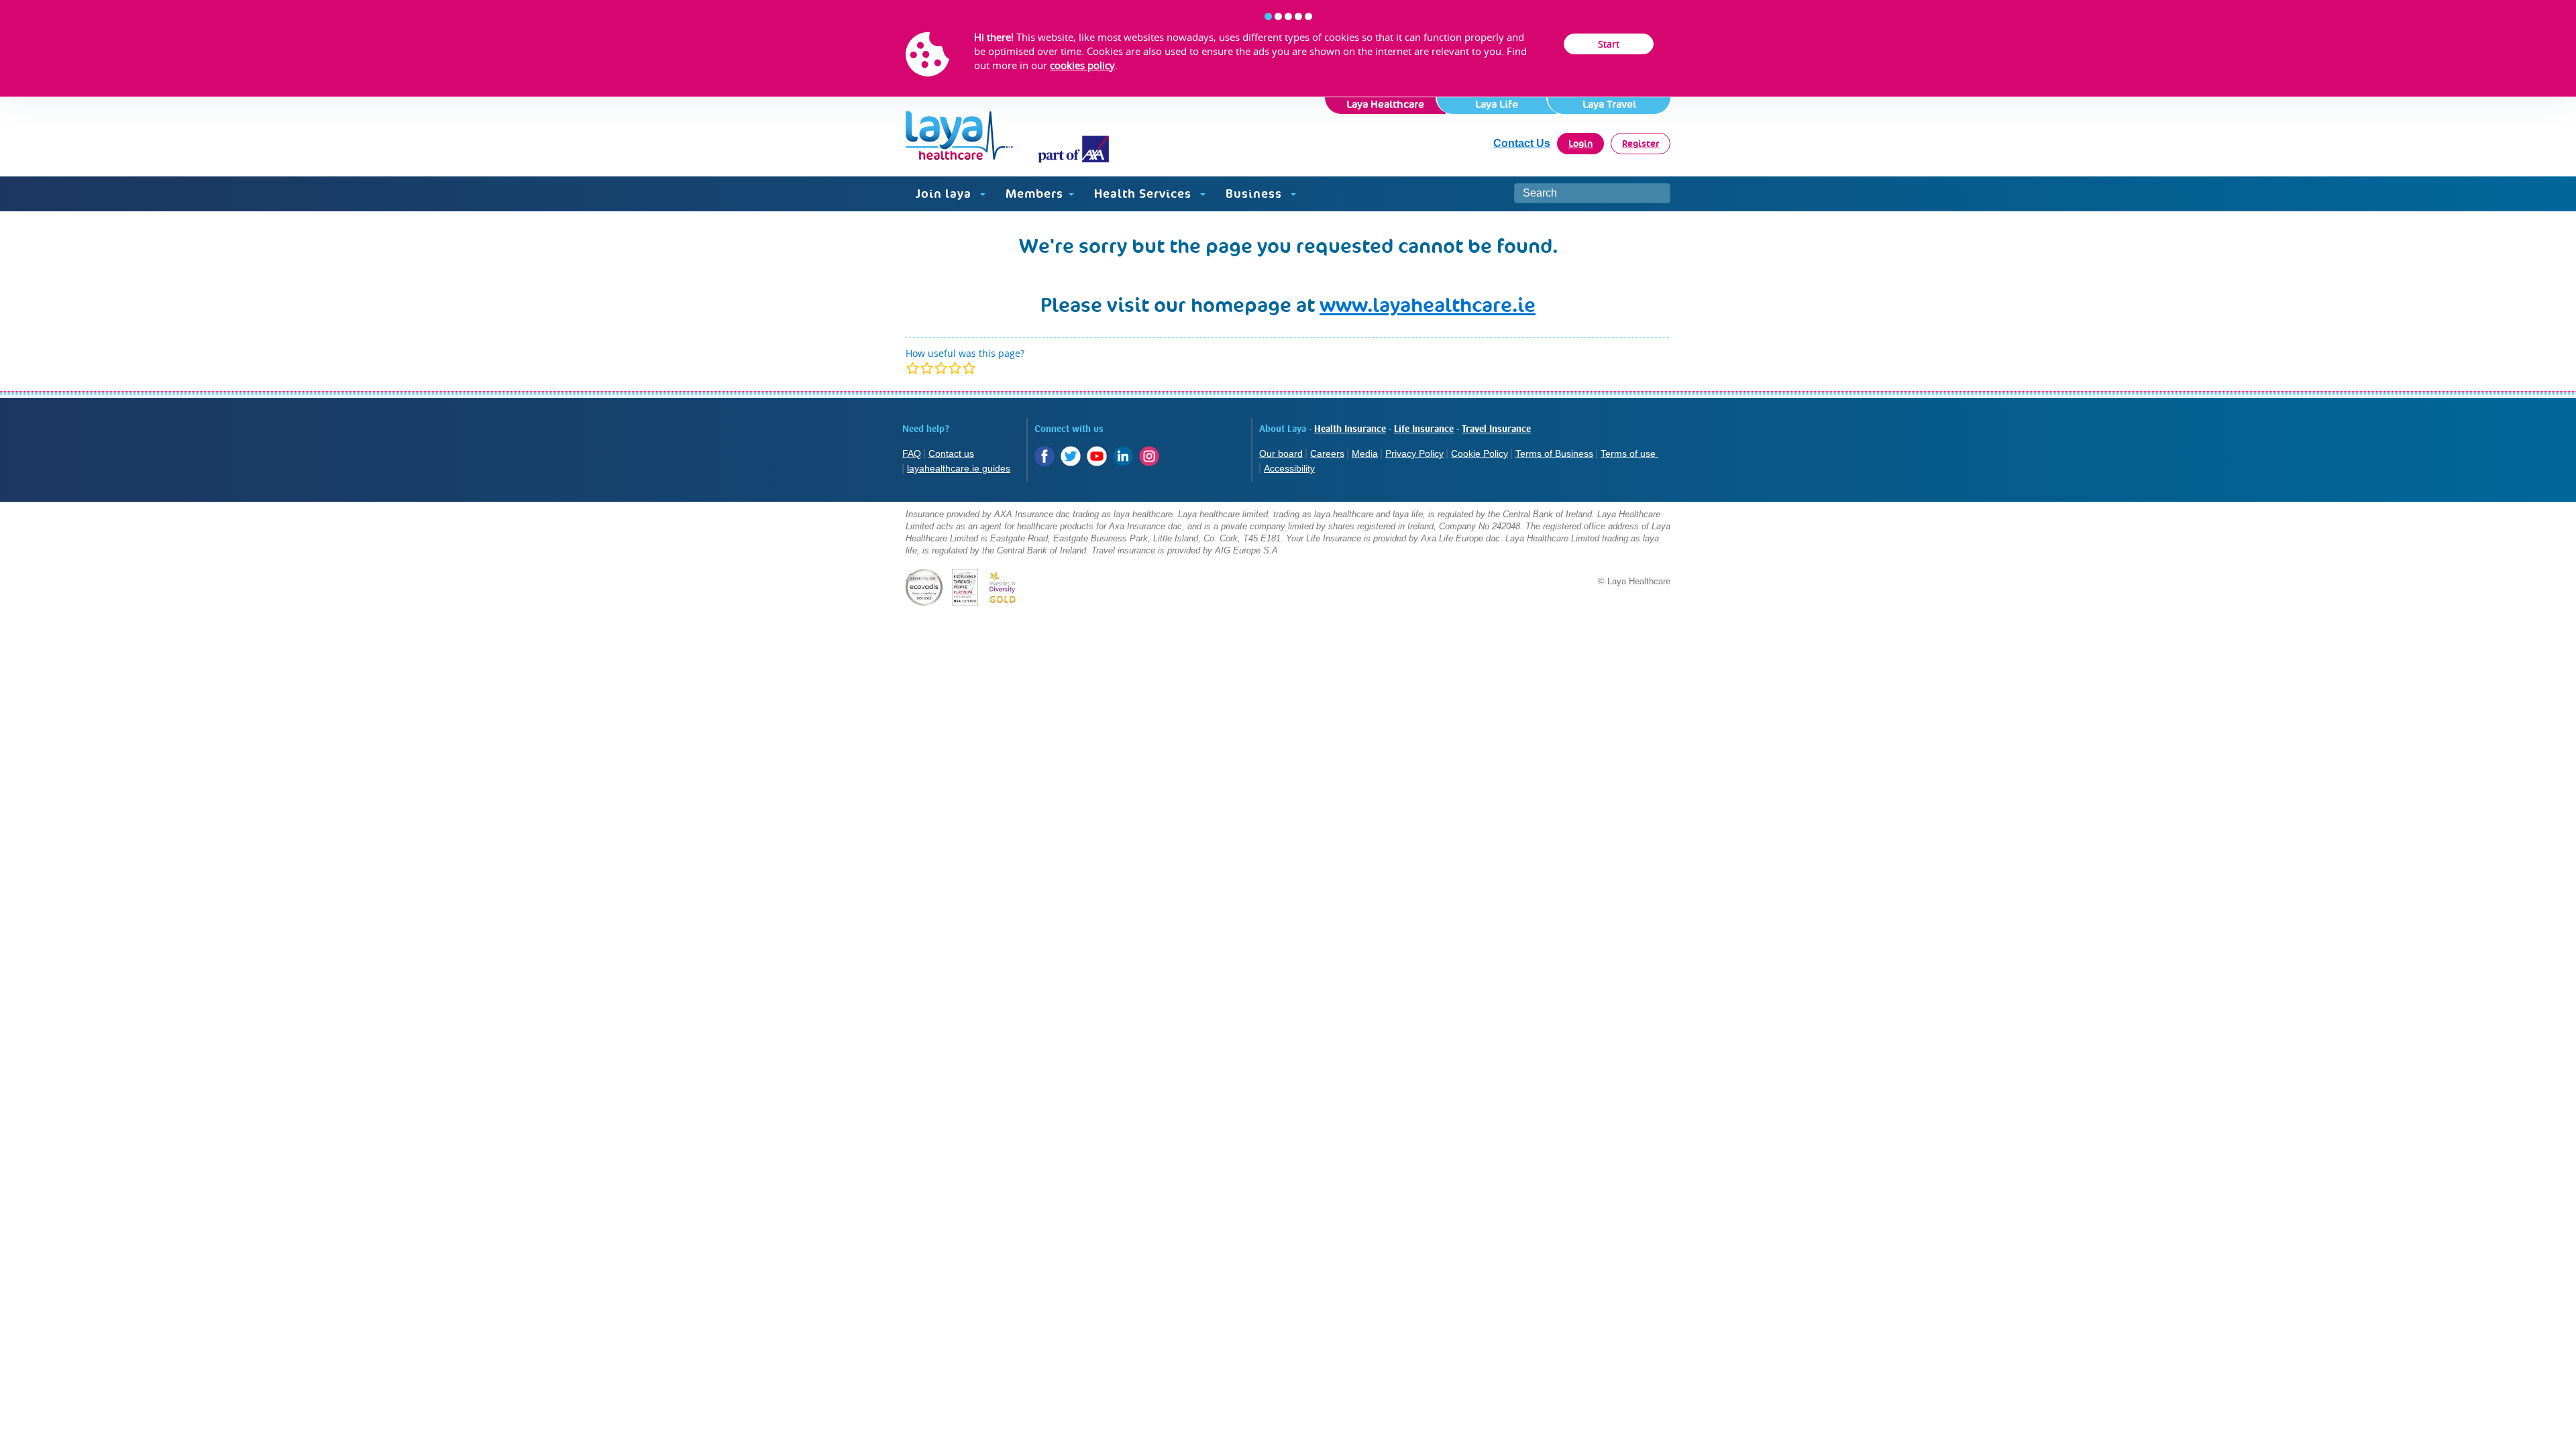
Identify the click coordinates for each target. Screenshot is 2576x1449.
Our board (1281, 453)
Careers (1327, 453)
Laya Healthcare (1385, 104)
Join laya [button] (945, 194)
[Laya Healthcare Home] (1007, 137)
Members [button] (1034, 194)
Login (1580, 144)
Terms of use (1629, 453)
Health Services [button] (1144, 194)
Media (1365, 453)
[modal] (941, 368)
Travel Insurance (1496, 429)
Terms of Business (1554, 453)
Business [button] (1255, 194)
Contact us (951, 453)
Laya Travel (1609, 104)
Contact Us (1522, 143)
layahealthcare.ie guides (959, 468)
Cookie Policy (1480, 453)
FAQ (912, 453)
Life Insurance (1424, 429)
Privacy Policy (1414, 453)
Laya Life (1497, 104)
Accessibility (1289, 468)
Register (1641, 144)
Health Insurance (1350, 429)
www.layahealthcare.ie (1428, 305)
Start (1609, 44)
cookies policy (1082, 65)
